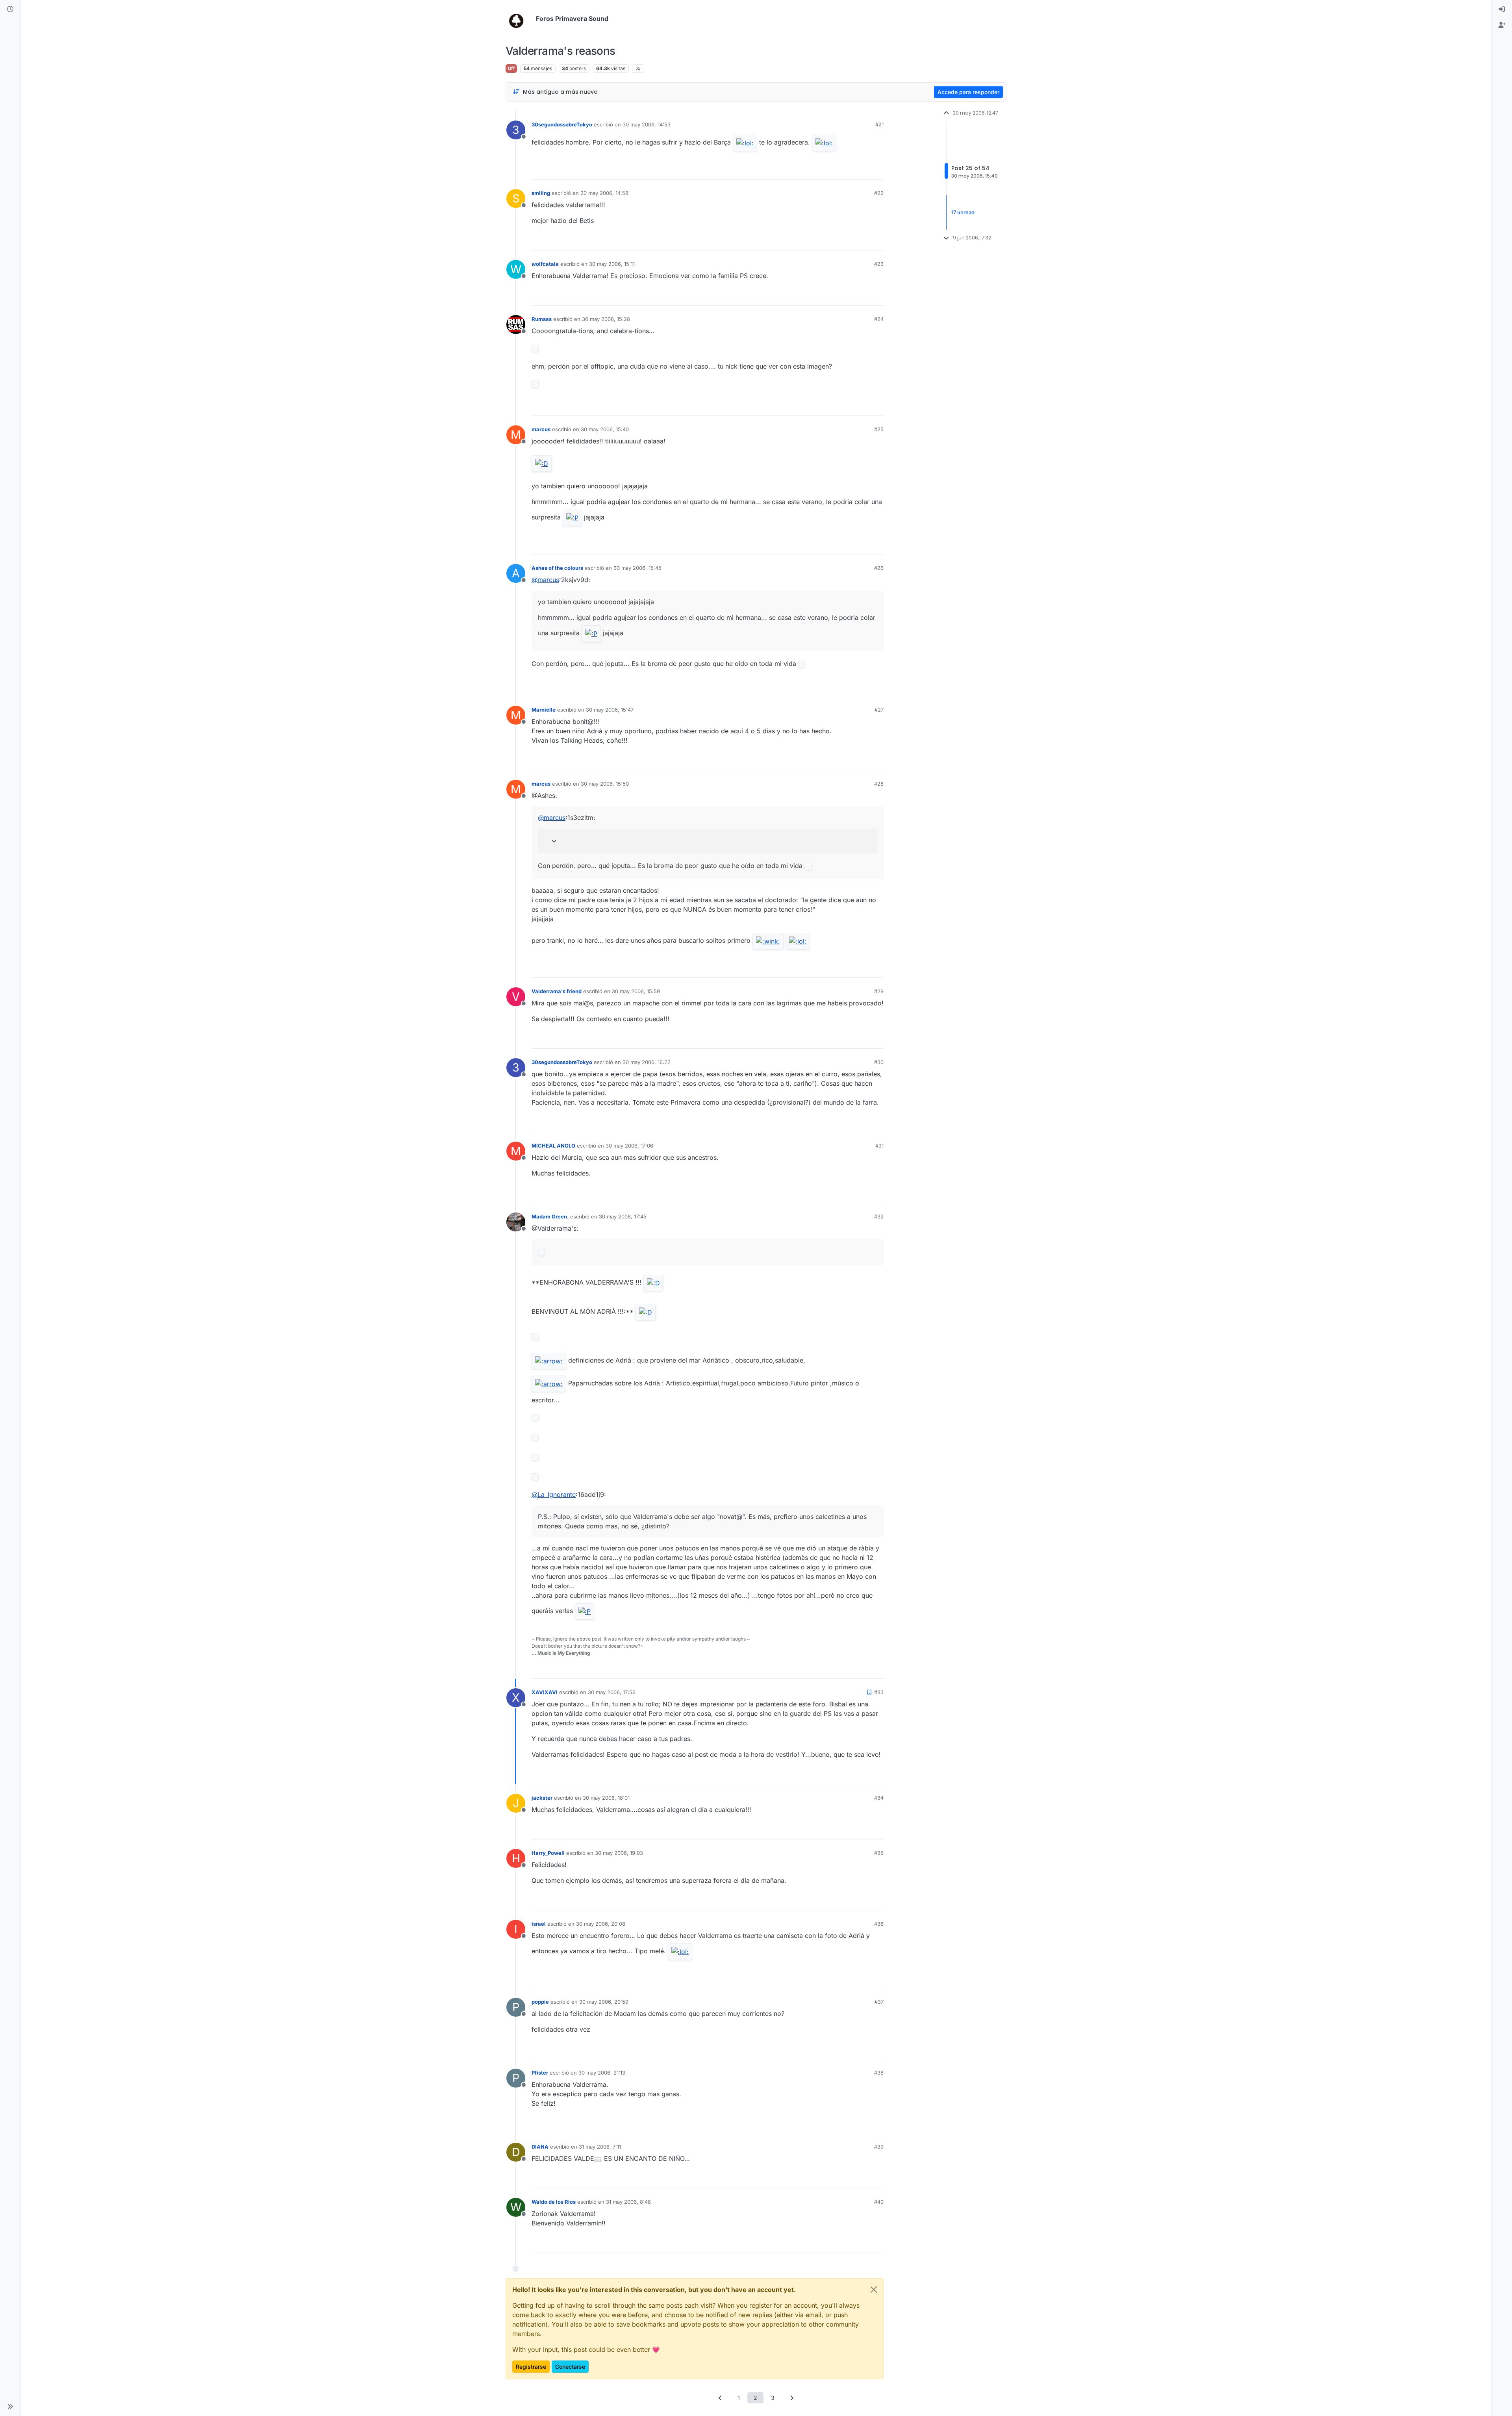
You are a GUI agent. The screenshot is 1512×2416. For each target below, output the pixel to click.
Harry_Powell (548, 1853)
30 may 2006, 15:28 (606, 319)
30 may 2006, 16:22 (647, 1062)
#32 (879, 1216)
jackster (542, 1798)
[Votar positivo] (834, 170)
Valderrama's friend (557, 991)
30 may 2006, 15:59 (636, 991)
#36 (879, 1924)
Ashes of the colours (557, 568)
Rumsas (542, 319)
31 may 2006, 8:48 (628, 2202)
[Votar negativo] (861, 170)
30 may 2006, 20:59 (604, 2002)
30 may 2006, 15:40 (605, 429)
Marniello (544, 710)
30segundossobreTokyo (562, 124)
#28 (879, 784)
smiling (541, 193)
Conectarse (570, 2367)
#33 (879, 1692)
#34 (879, 1798)
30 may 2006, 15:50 (605, 784)
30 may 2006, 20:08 (601, 1924)
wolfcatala (545, 264)
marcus (541, 429)
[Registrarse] (1502, 25)
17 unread (963, 212)
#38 (879, 2073)
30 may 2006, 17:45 (623, 1216)
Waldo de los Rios (554, 2202)
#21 (879, 124)
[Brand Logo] (519, 19)
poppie (540, 2002)
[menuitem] (1502, 9)
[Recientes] (10, 9)
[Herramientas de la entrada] (877, 170)
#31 (879, 1146)
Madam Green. (550, 1216)
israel (539, 1924)
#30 (879, 1062)
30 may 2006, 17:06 (629, 1146)
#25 (879, 429)
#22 (879, 193)
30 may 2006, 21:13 (602, 2073)
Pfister (540, 2073)
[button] (10, 2407)
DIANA (540, 2147)
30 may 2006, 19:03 (619, 1853)
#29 (879, 991)
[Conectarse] (1502, 9)
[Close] (874, 2290)
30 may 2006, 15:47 (610, 710)
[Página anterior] (721, 2398)
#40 (879, 2202)
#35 (879, 1853)
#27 (879, 710)
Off (511, 68)
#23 (879, 264)
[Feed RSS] (638, 69)
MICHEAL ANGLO (553, 1146)
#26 (879, 568)
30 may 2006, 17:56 (612, 1692)
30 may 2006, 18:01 (606, 1798)
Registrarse (531, 2367)
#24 (879, 319)
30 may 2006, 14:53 (647, 124)
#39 (879, 2147)
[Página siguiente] (792, 2398)
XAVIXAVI (545, 1692)
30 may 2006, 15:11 (612, 264)
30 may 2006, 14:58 (604, 193)
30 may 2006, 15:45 (637, 568)
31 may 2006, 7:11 (600, 2147)
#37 (879, 2002)
